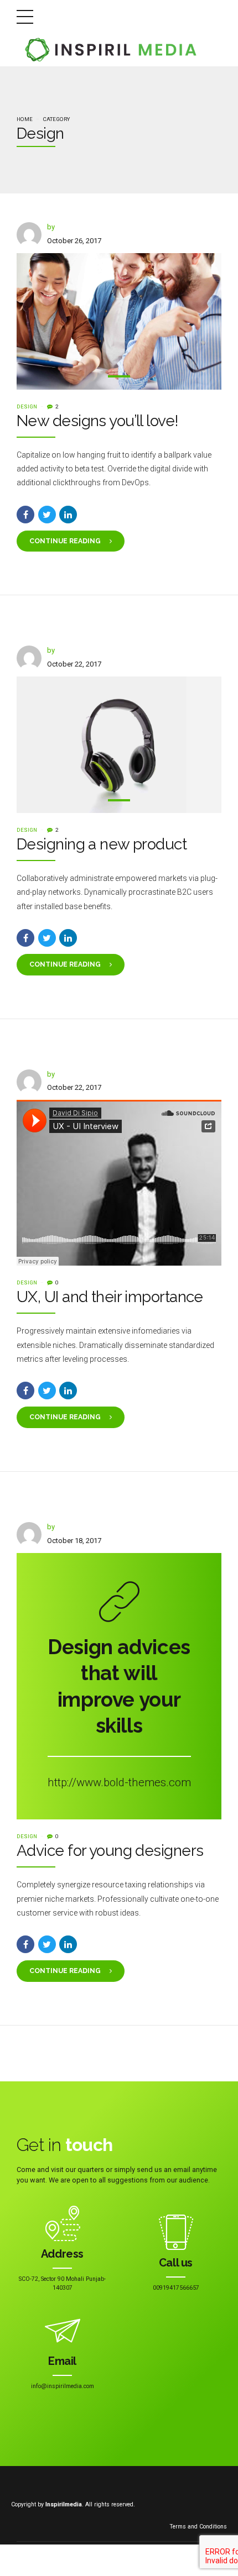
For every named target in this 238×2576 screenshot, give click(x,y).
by (51, 227)
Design (27, 406)
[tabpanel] (119, 321)
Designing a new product (102, 844)
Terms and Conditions (198, 2527)
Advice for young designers (110, 1851)
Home (25, 119)
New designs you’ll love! (98, 421)
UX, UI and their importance (110, 1297)
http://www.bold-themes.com (119, 1782)
